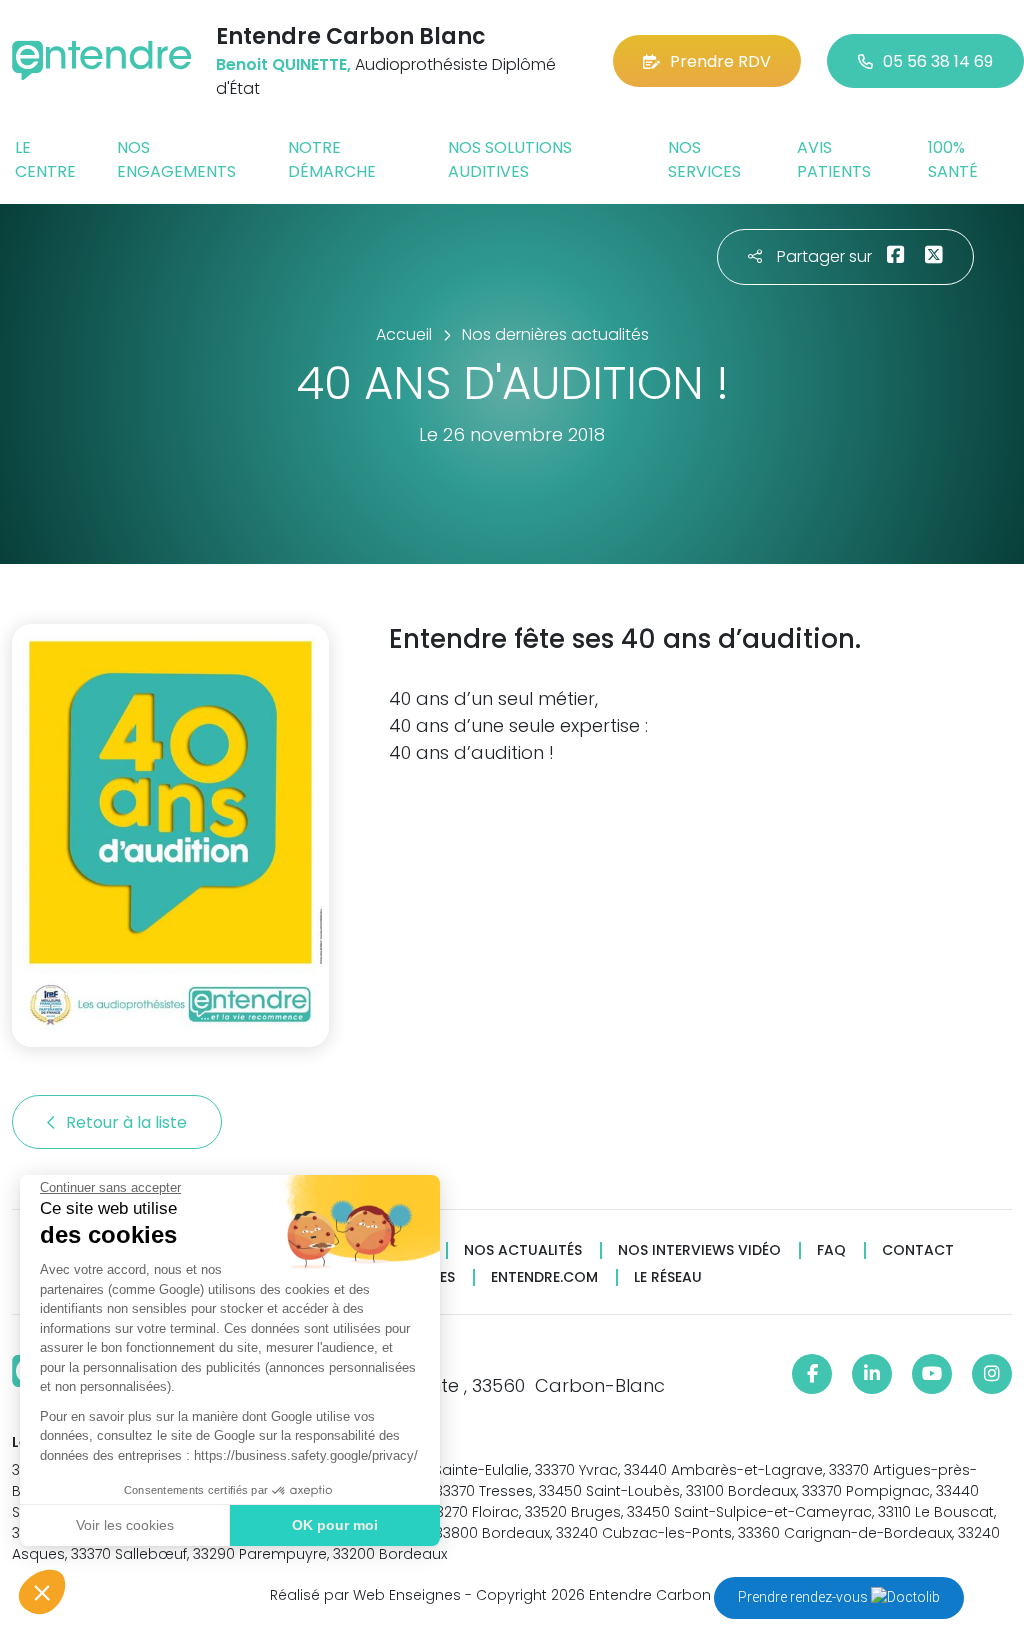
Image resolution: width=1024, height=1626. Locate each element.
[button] (42, 1592)
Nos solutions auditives (510, 159)
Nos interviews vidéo (699, 1250)
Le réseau (668, 1277)
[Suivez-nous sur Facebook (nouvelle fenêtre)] (812, 1374)
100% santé (953, 159)
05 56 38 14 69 (938, 61)
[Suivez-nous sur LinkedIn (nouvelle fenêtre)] (872, 1374)
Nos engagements (176, 159)
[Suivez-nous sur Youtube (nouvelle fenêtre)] (932, 1374)
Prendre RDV (720, 61)
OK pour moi (335, 1525)
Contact (918, 1250)
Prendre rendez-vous (804, 1597)
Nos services (704, 159)
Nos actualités (523, 1250)
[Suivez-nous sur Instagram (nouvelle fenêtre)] (992, 1374)
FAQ (831, 1250)
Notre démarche (332, 159)
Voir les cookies (125, 1525)
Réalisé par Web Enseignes (365, 1595)
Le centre (45, 159)
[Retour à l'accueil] (102, 60)
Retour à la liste (128, 1122)
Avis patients (834, 159)
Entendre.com (544, 1277)
